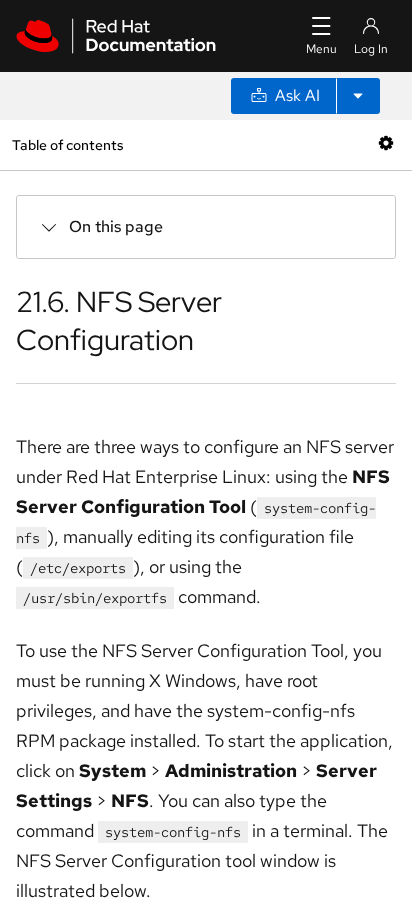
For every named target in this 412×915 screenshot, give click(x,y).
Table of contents (67, 144)
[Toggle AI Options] (358, 96)
